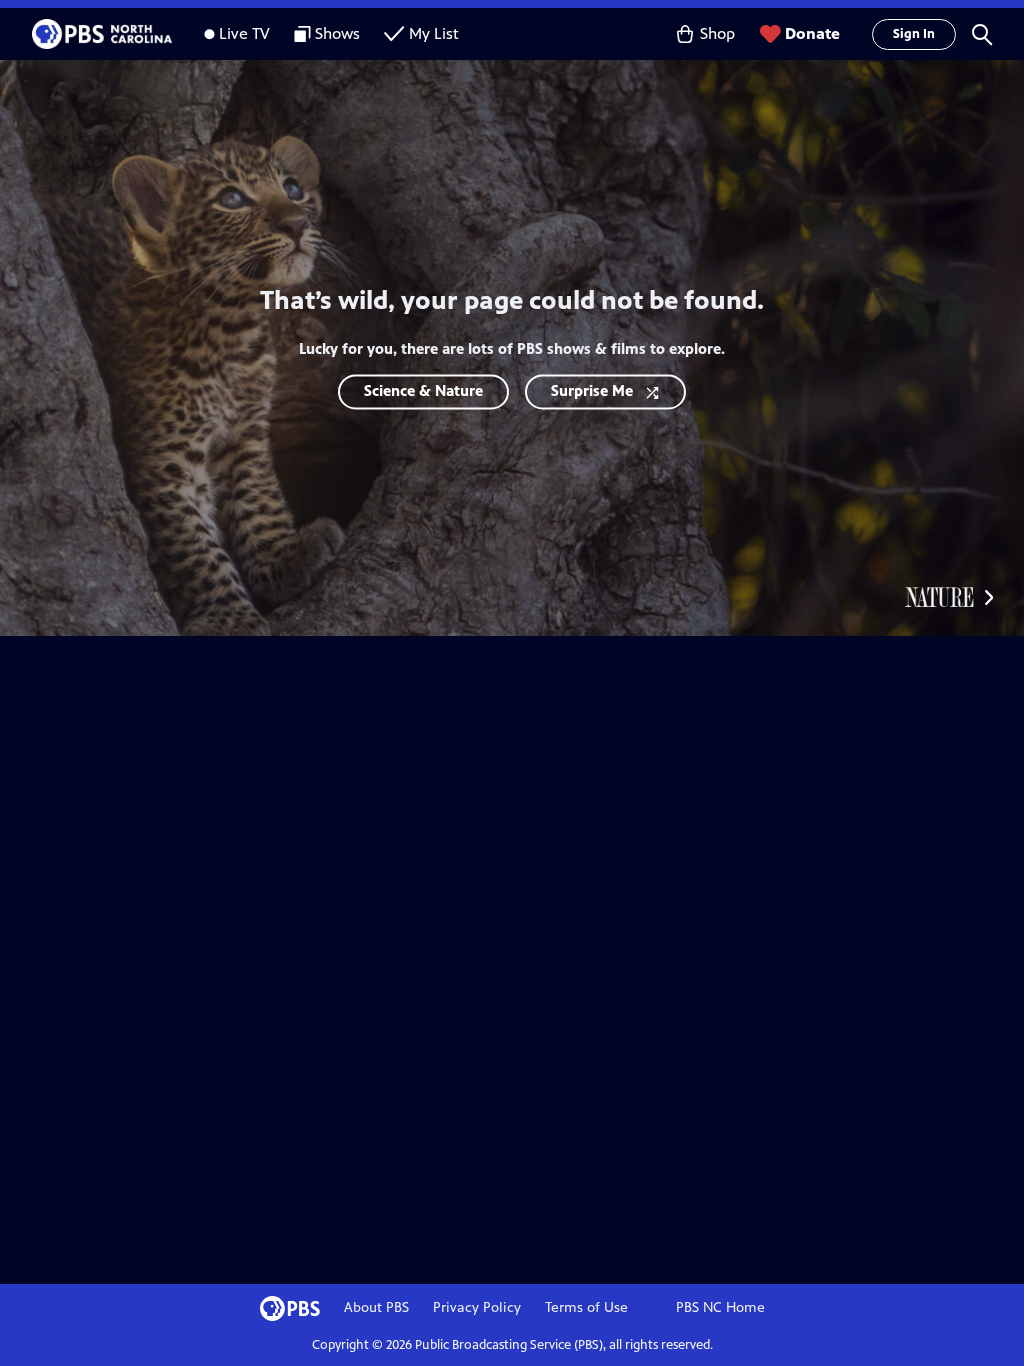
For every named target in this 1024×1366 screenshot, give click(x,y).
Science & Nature (423, 391)
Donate (812, 33)
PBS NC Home (720, 1307)
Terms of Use (586, 1307)
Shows (337, 33)
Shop (717, 33)
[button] (982, 34)
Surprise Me (592, 391)
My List (434, 33)
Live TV (244, 33)
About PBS (376, 1307)
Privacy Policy (477, 1307)
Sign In (914, 34)
